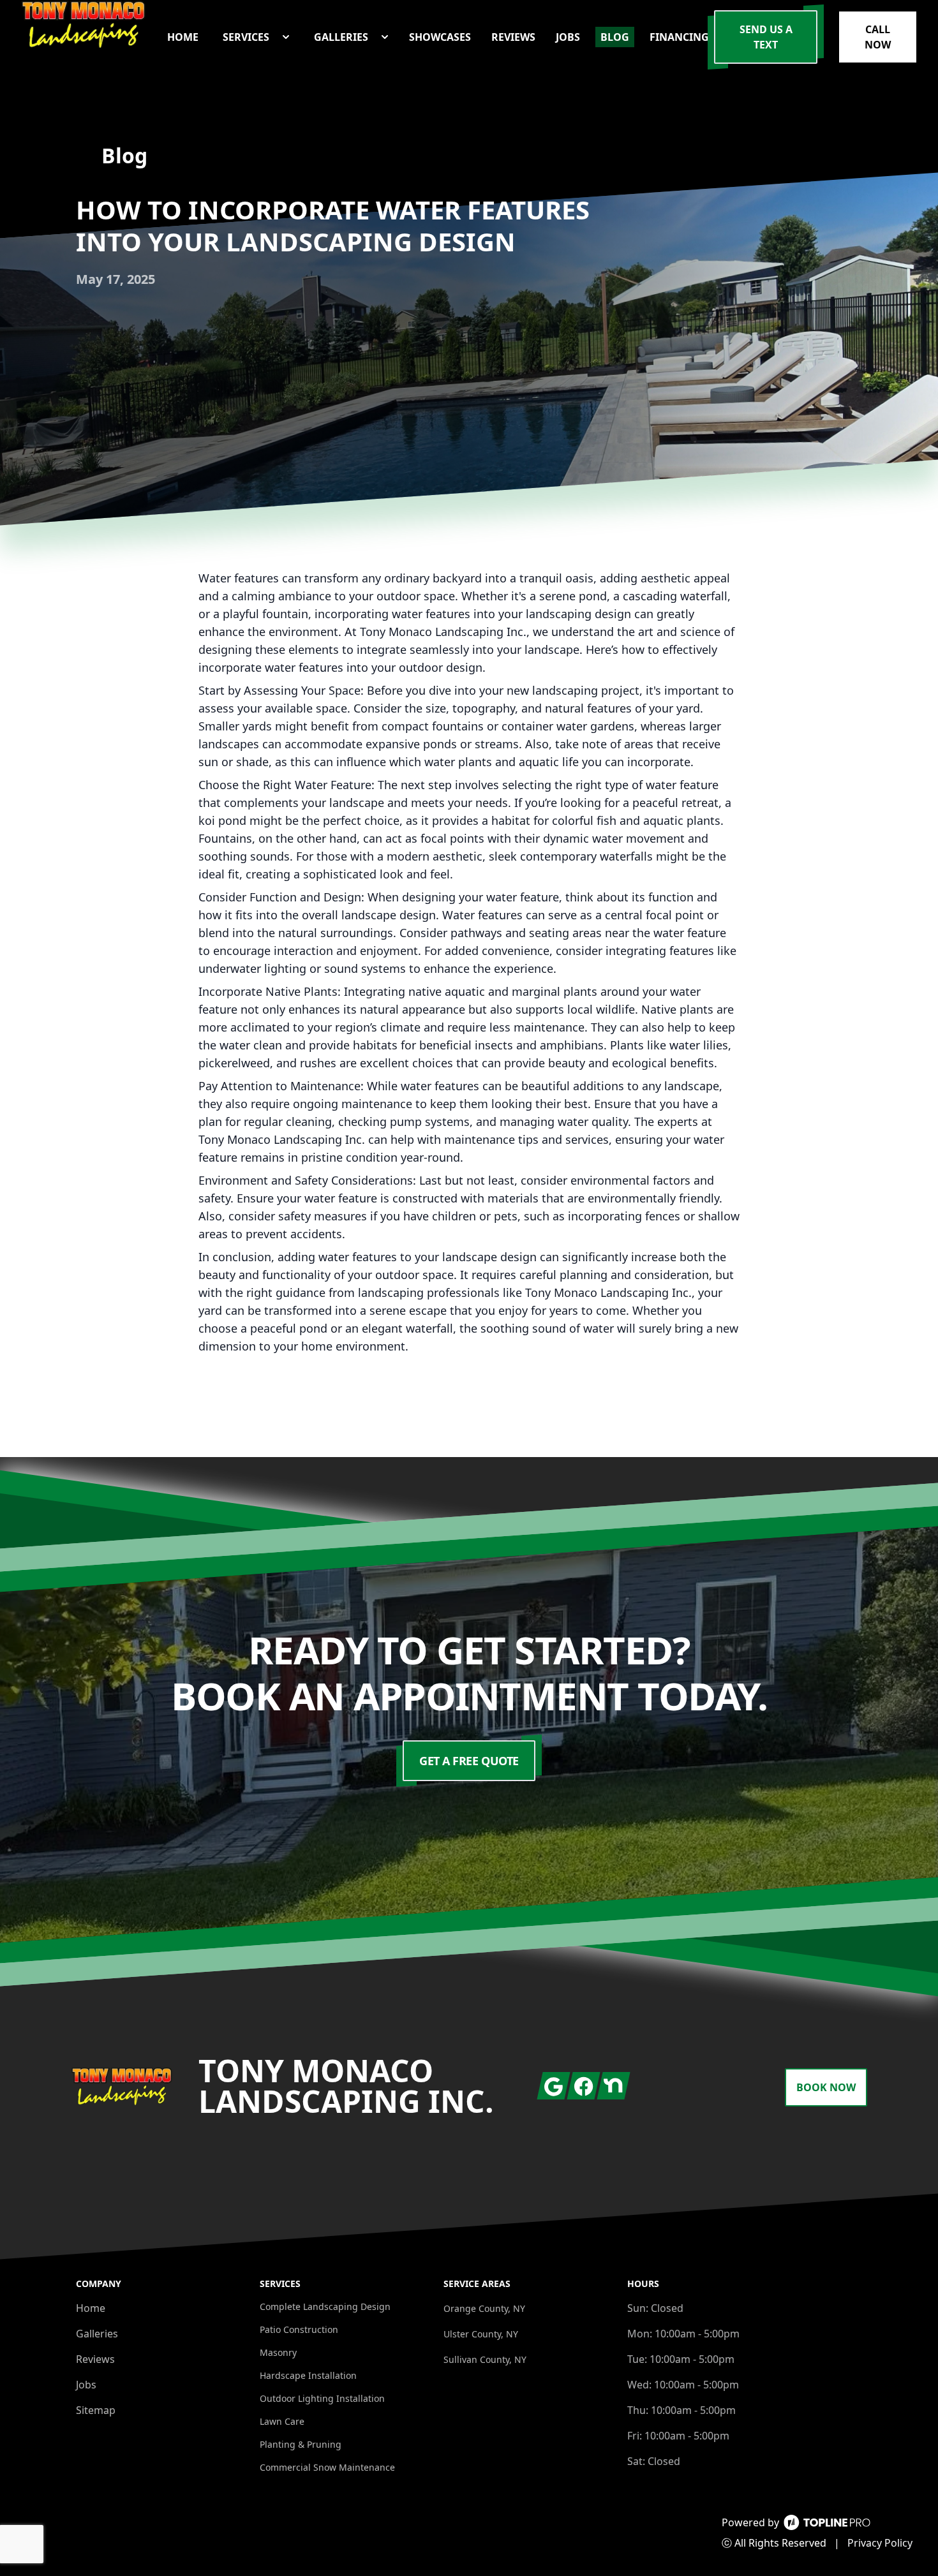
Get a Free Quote (469, 1761)
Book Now (826, 2087)
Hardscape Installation (308, 2375)
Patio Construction (299, 2329)
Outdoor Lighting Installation (322, 2398)
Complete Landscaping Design (325, 2306)
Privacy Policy (880, 2543)
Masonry (278, 2352)
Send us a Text (766, 37)
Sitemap (96, 2410)
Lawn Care (282, 2421)
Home (91, 2308)
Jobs (86, 2385)
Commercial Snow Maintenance (327, 2467)
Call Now (878, 37)
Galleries (97, 2334)
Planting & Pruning (301, 2444)
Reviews (95, 2359)
